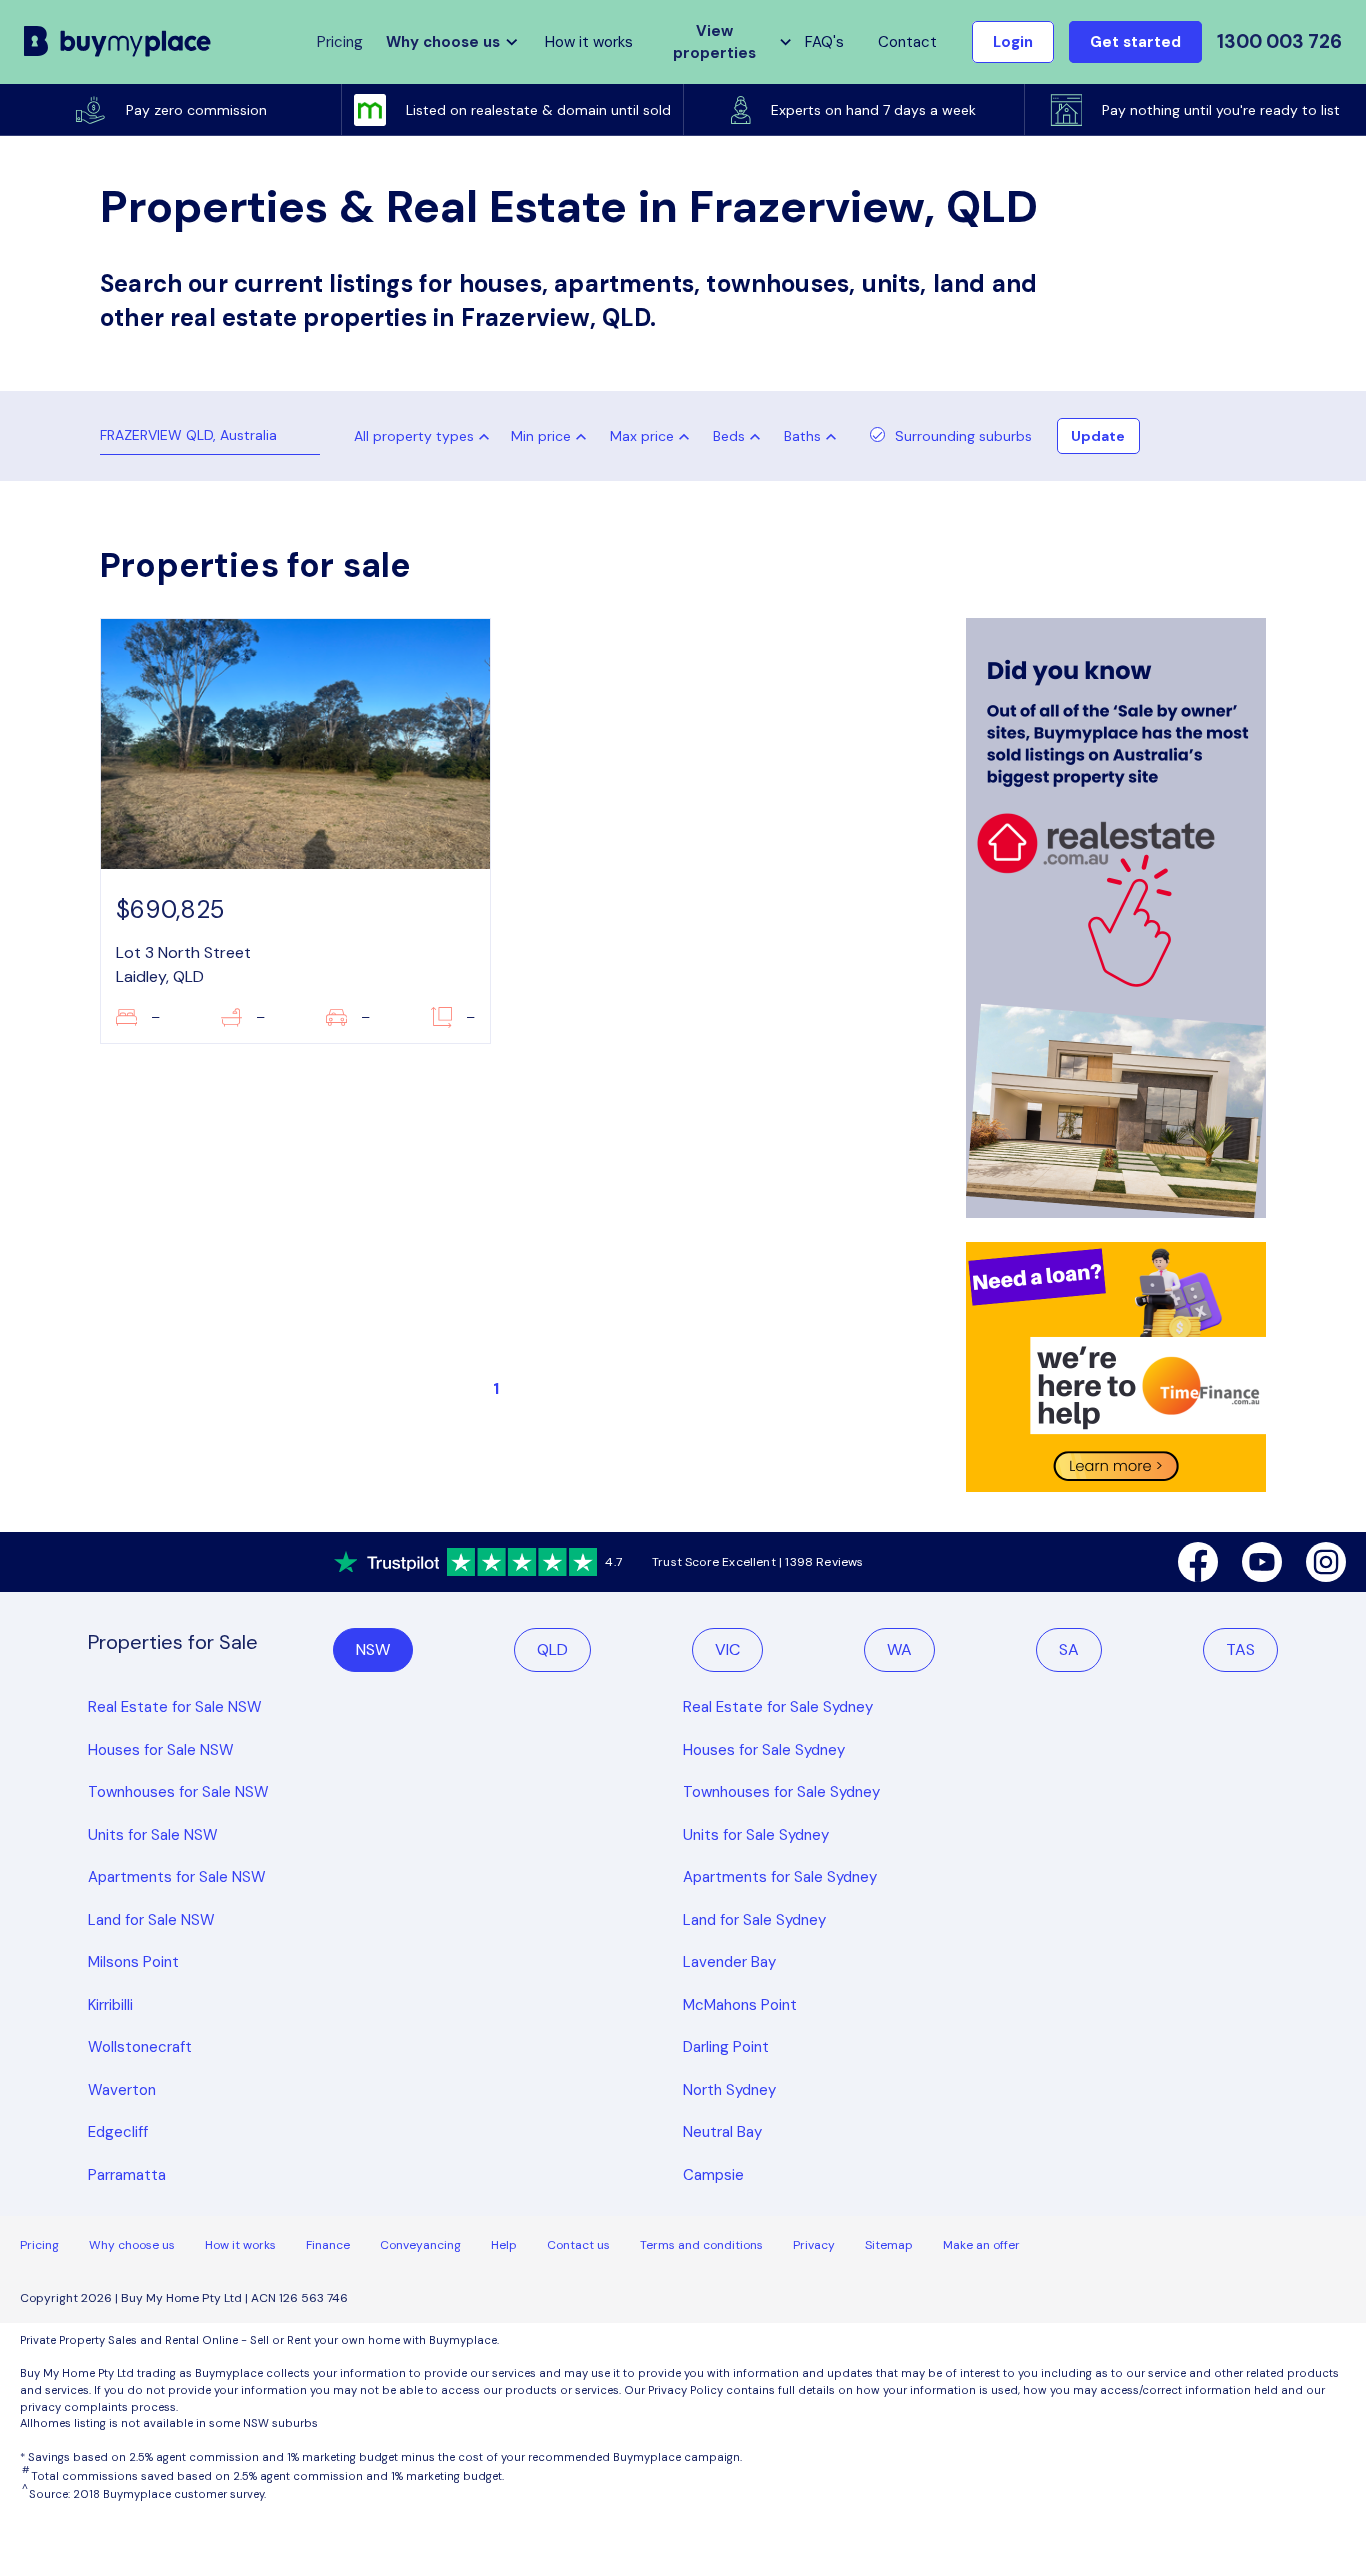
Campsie (713, 2175)
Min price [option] (541, 436)
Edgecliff (118, 2132)
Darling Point (726, 2047)
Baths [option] (802, 436)
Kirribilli (110, 2005)
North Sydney (729, 2090)
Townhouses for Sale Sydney (781, 1792)
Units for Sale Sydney (756, 1835)
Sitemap (889, 2245)
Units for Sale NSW (153, 1835)
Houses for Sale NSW (161, 1750)
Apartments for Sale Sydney (780, 1877)
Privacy (814, 2245)
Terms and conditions (701, 2245)
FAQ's (824, 42)
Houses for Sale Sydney (764, 1750)
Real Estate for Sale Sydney (778, 1707)
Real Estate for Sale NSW (175, 1707)
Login (1013, 42)
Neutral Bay (722, 2132)
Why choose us (132, 2245)
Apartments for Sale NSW (177, 1877)
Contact (907, 42)
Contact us (578, 2245)
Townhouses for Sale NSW (178, 1792)
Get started (1135, 42)
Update (1098, 436)
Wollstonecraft (140, 2047)
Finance (328, 2245)
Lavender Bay (729, 1962)
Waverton (122, 2090)
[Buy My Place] (118, 42)
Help (504, 2245)
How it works (589, 42)
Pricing (39, 2245)
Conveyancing (420, 2245)
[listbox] (553, 436)
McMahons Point (740, 2005)
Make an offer (981, 2245)
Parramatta (127, 2175)
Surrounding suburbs (963, 436)
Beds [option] (729, 436)
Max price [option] (642, 436)
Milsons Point (133, 1962)
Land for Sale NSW (151, 1920)
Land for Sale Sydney (754, 1920)
